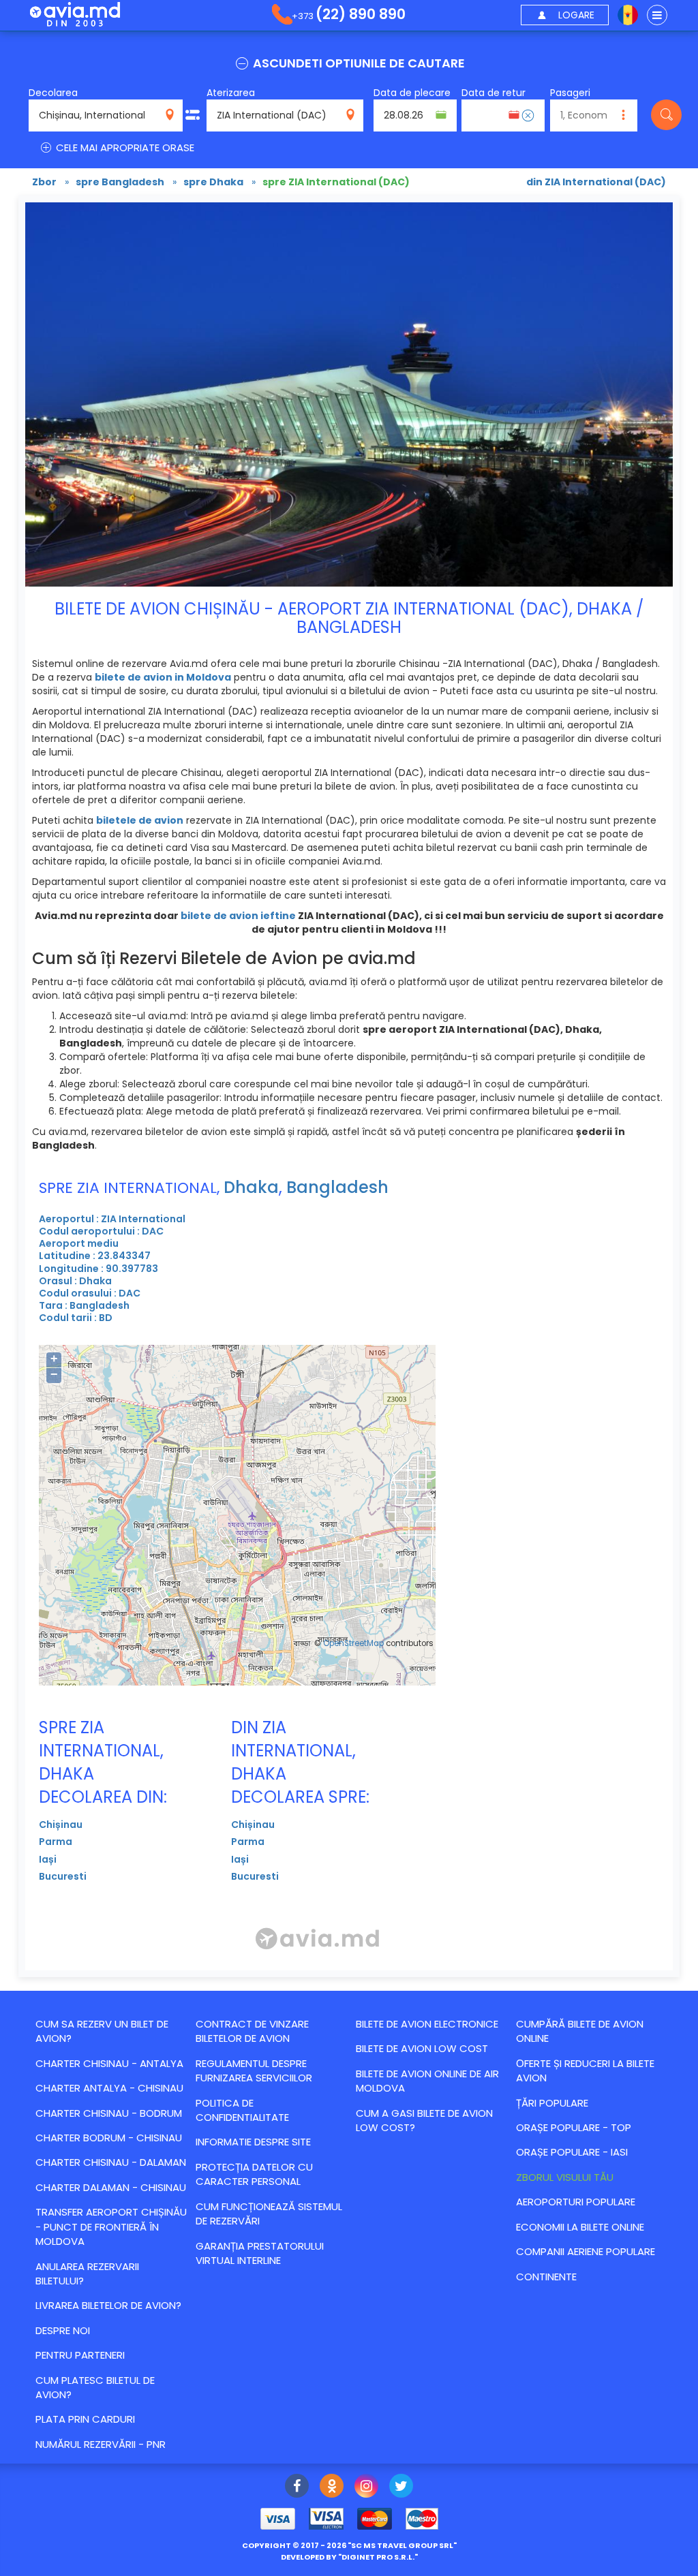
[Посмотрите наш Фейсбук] (297, 2487)
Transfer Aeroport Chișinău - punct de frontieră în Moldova (111, 2226)
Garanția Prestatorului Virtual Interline (260, 2253)
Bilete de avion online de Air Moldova (427, 2081)
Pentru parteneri (80, 2355)
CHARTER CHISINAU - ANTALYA (109, 2063)
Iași (48, 1859)
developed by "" (349, 2557)
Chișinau (61, 1825)
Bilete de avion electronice (427, 2024)
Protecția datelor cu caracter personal (254, 2174)
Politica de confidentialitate (242, 2110)
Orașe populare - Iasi (572, 2152)
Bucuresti (63, 1876)
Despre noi (63, 2330)
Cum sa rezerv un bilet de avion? (102, 2031)
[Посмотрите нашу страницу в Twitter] (401, 2487)
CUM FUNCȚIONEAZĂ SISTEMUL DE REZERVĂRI (269, 2214)
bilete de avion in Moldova (163, 677)
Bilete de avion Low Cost (422, 2048)
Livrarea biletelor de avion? (108, 2305)
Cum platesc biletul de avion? (95, 2387)
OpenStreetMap (353, 1643)
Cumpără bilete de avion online (580, 2031)
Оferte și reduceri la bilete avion (585, 2070)
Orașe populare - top (574, 2127)
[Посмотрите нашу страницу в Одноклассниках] (332, 2487)
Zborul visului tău (565, 2177)
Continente (546, 2277)
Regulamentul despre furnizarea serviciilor (254, 2070)
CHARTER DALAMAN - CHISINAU (111, 2187)
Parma (56, 1842)
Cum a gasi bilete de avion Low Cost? (424, 2120)
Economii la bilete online (580, 2227)
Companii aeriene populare (586, 2251)
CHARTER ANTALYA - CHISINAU (109, 2088)
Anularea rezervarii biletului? (87, 2274)
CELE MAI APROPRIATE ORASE (124, 148)
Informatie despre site (253, 2142)
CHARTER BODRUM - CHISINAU (109, 2138)
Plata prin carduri (85, 2419)
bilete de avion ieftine (238, 916)
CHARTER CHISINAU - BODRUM (109, 2113)
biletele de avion (140, 820)
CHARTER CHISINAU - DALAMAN (111, 2162)
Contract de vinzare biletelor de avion (252, 2031)
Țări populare (552, 2103)
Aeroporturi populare (576, 2202)
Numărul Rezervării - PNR (101, 2444)
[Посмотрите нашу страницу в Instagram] (366, 2487)
